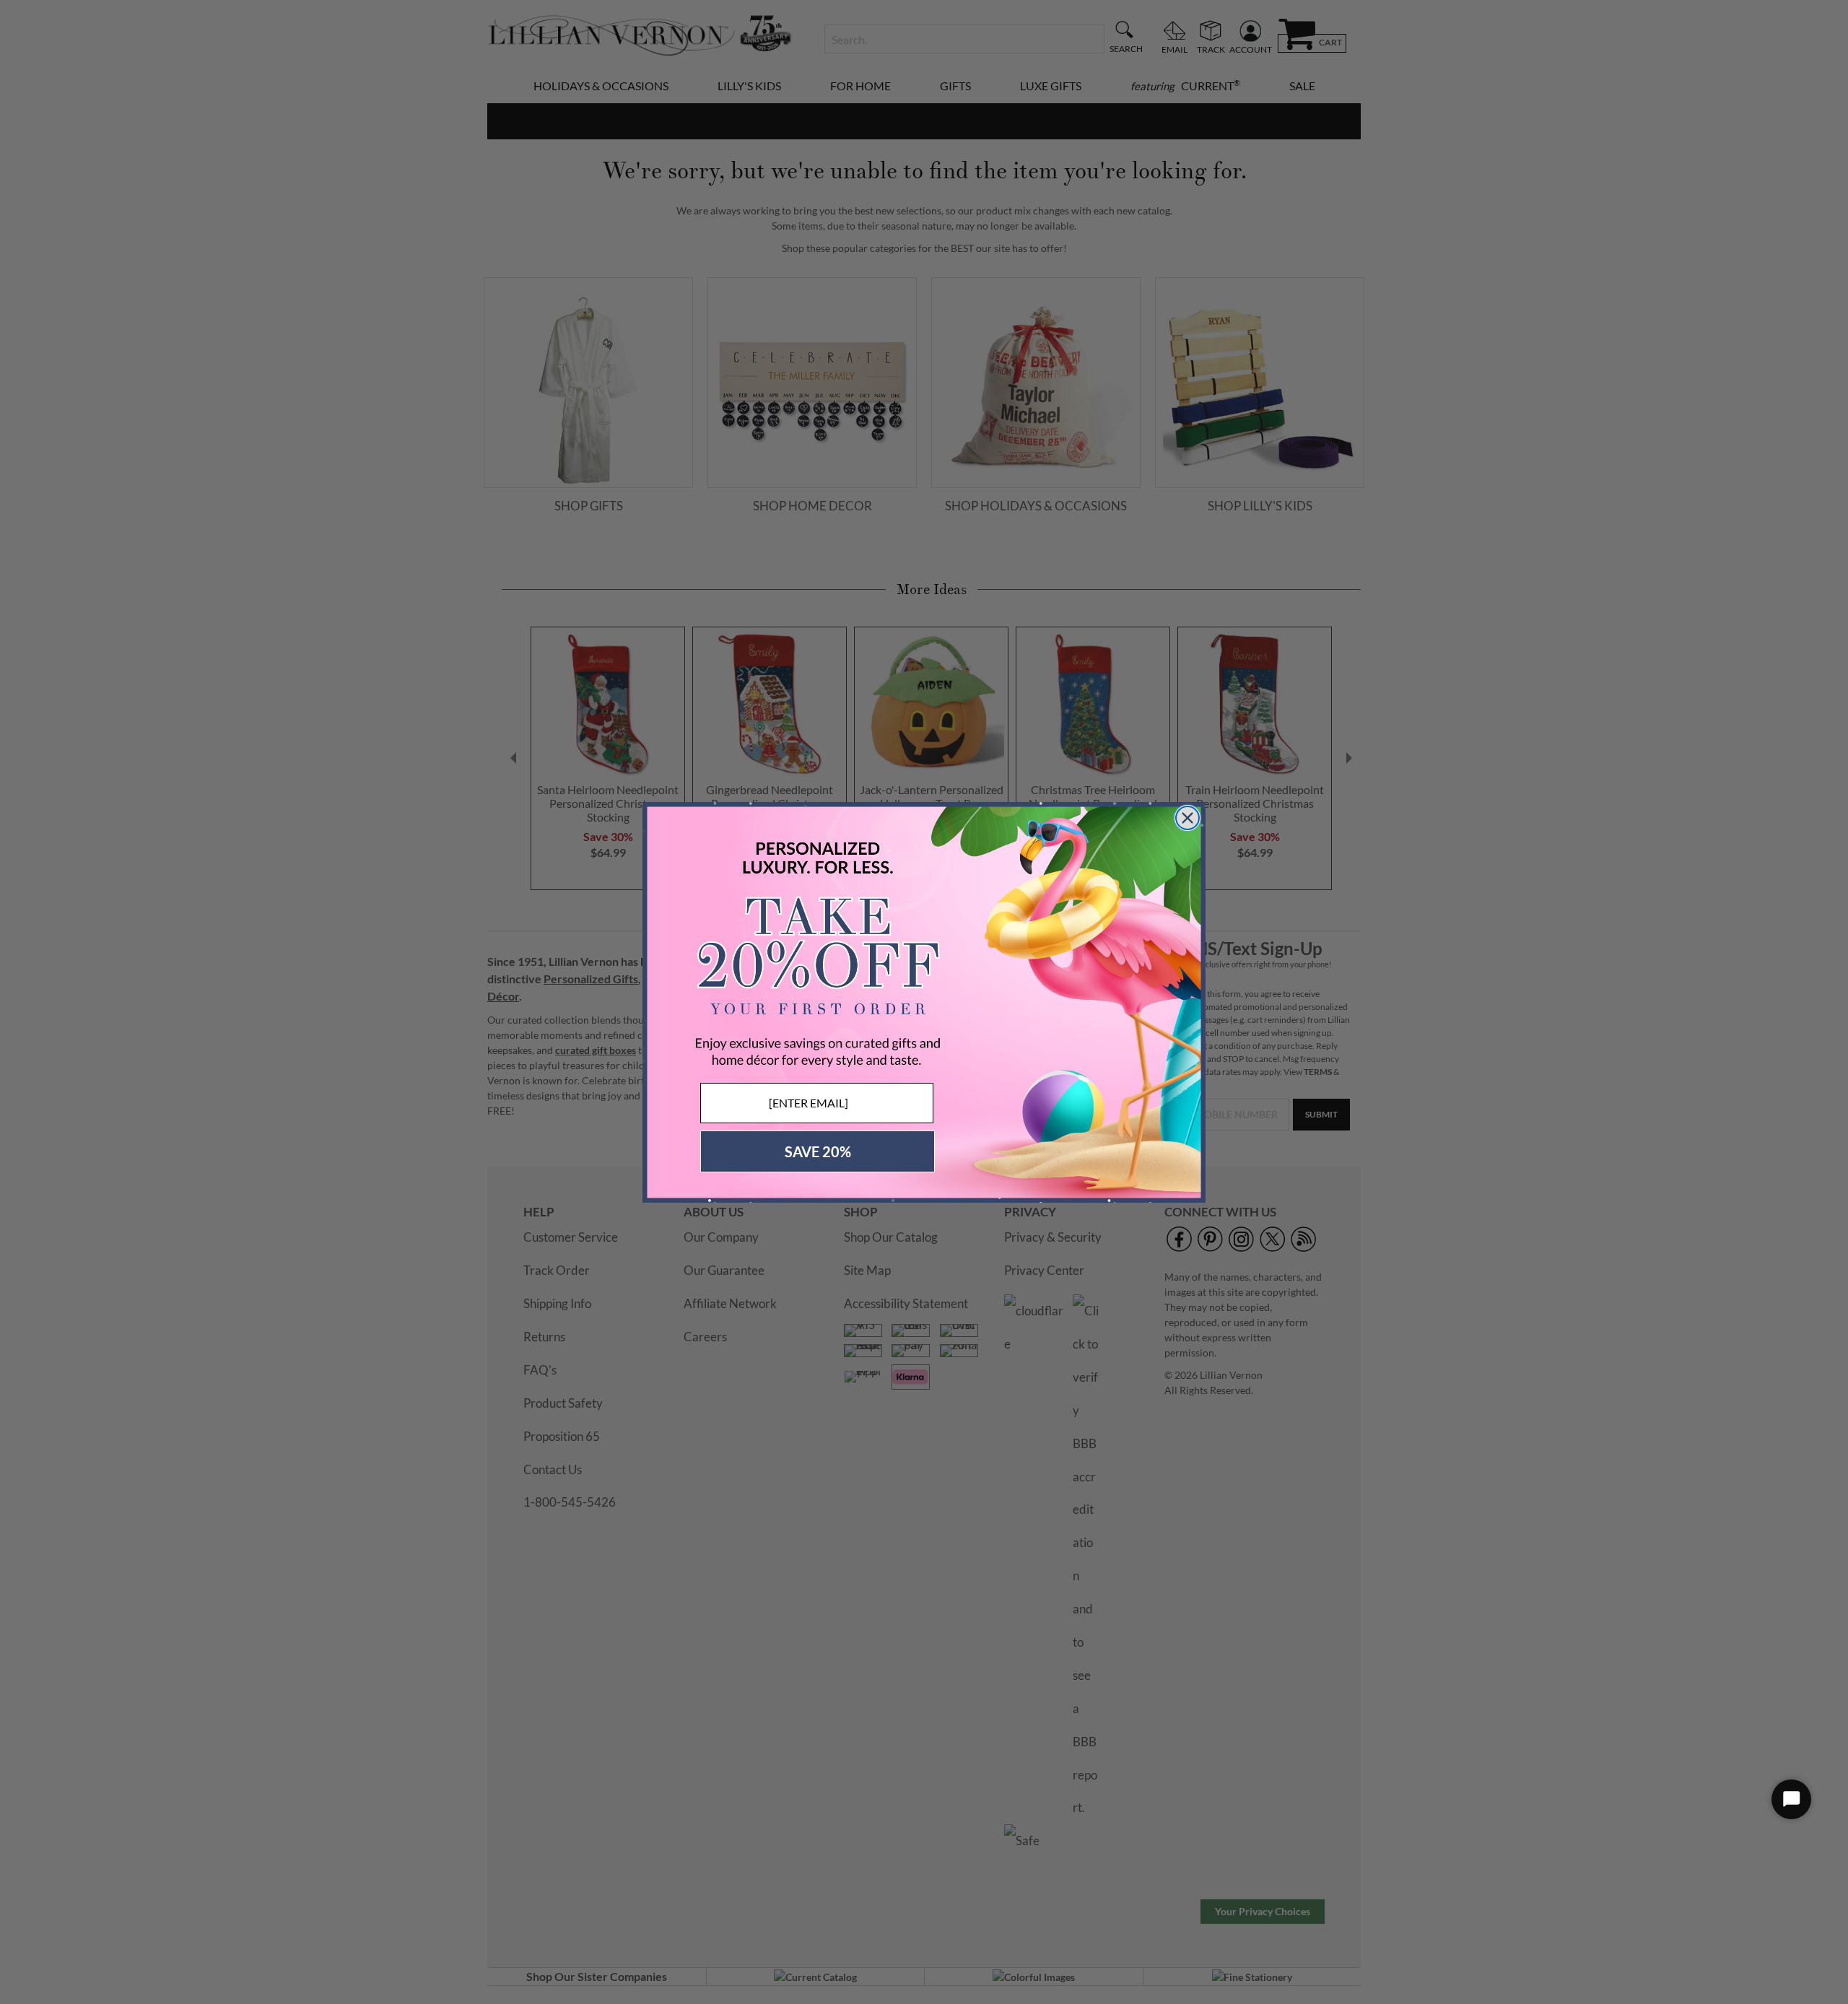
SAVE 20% (818, 1151)
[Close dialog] (1187, 818)
